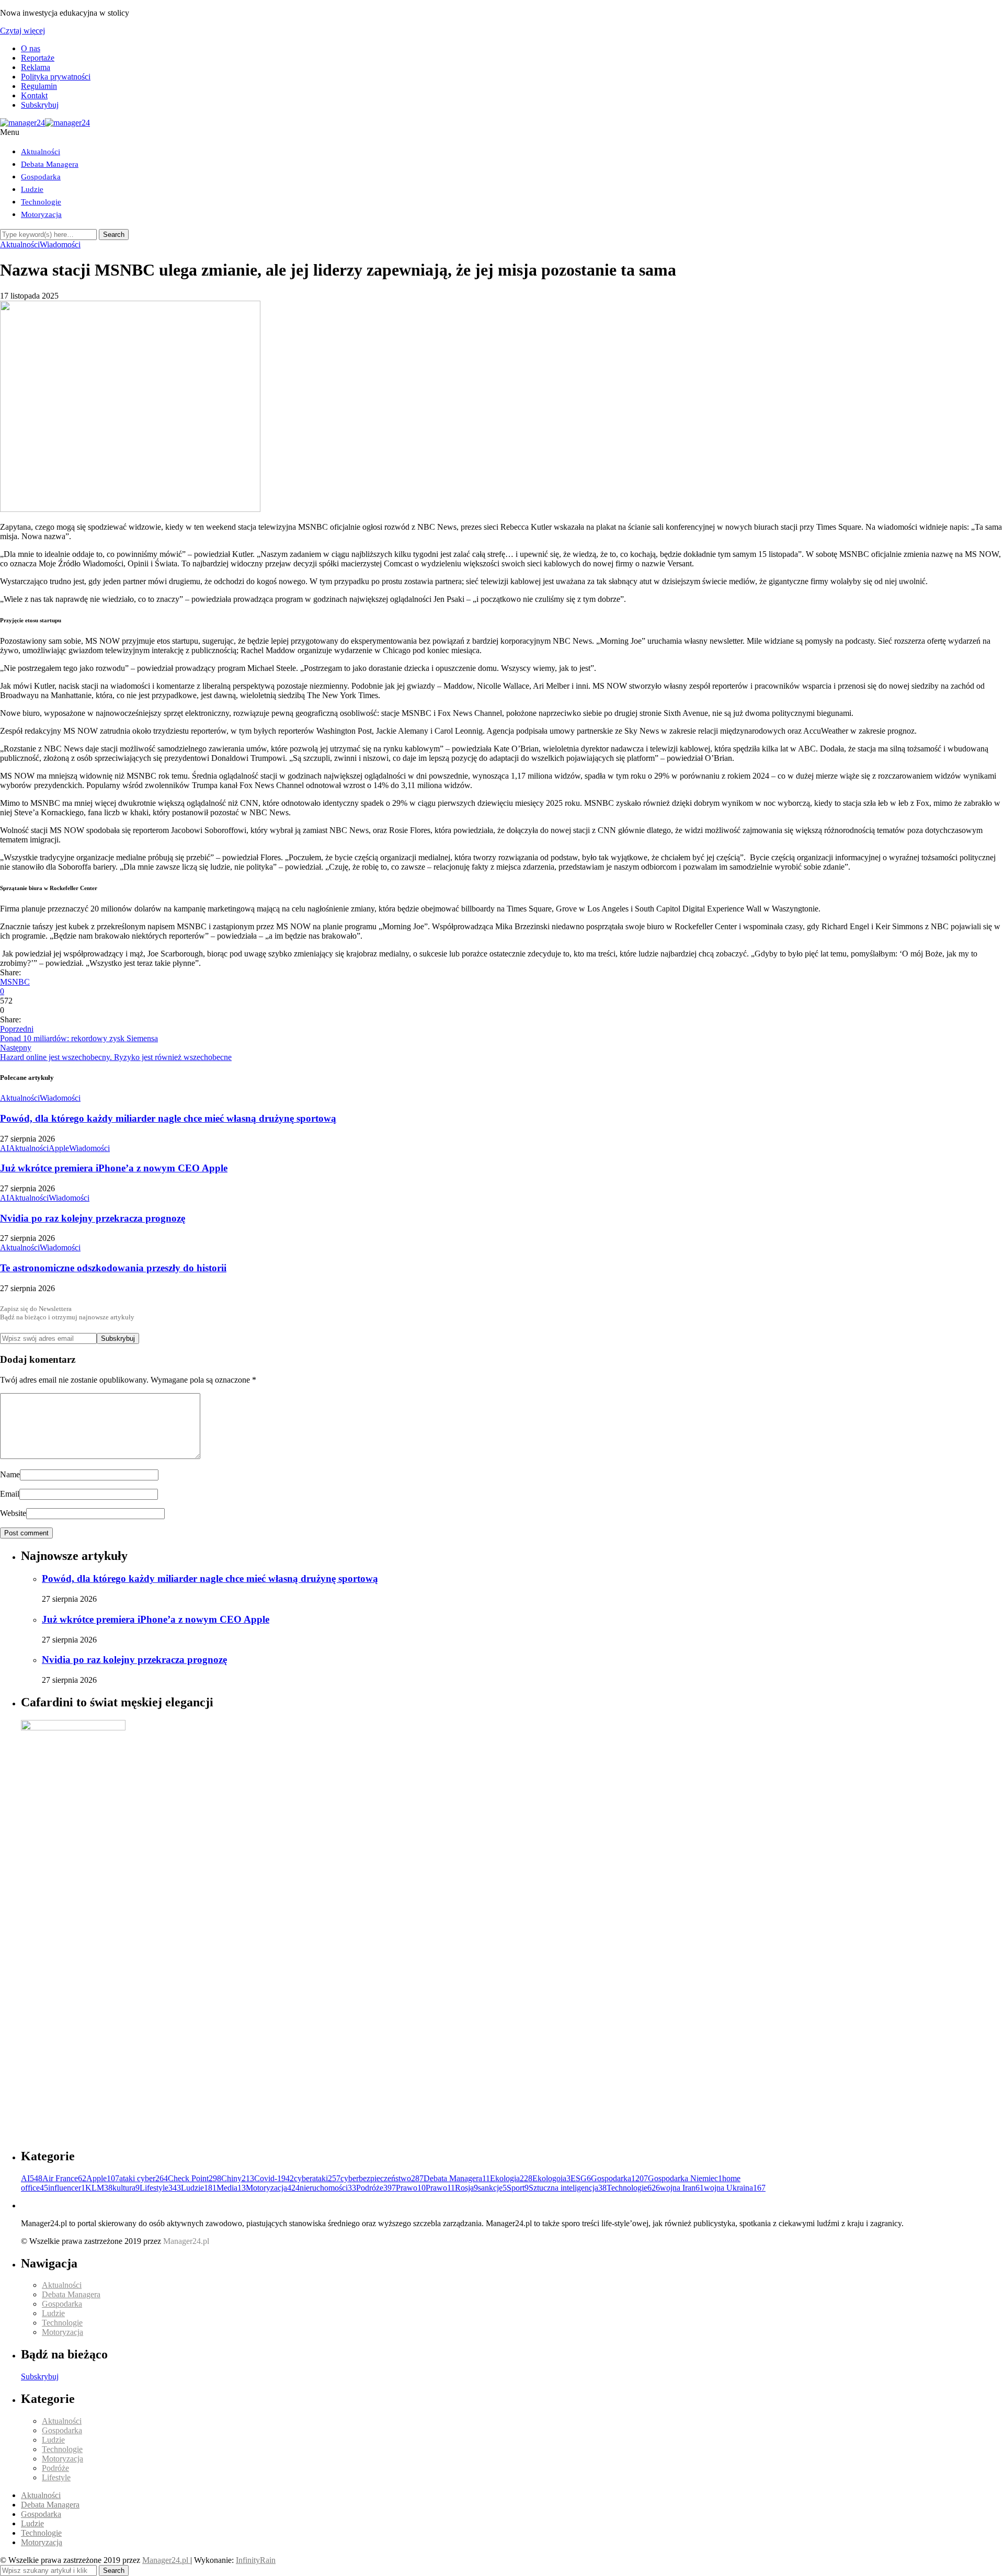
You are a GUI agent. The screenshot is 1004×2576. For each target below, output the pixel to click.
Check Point (195, 2178)
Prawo (411, 2188)
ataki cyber (144, 2178)
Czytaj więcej (22, 31)
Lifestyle (160, 2188)
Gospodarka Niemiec (685, 2178)
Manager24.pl (166, 2560)
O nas (31, 48)
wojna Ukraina (735, 2188)
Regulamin (39, 86)
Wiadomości (60, 244)
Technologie (41, 202)
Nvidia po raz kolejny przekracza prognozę (93, 1218)
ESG (581, 2178)
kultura (126, 2188)
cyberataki (317, 2178)
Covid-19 (274, 2178)
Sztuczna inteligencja (568, 2188)
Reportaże (38, 58)
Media (231, 2188)
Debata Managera (50, 164)
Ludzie (32, 189)
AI (4, 1148)
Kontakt (34, 95)
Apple (59, 1148)
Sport (518, 2188)
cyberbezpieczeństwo (382, 2178)
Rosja (466, 2188)
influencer (67, 2188)
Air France (64, 2178)
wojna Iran (682, 2188)
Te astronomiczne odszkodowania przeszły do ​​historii (113, 1268)
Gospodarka (41, 177)
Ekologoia (551, 2178)
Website (13, 1513)
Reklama (36, 67)
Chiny (238, 2178)
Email (10, 1494)
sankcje (492, 2188)
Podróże (376, 2188)
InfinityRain (256, 2560)
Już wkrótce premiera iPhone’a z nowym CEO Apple (114, 1168)
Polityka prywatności (56, 77)
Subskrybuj (40, 105)
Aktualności (41, 152)
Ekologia (511, 2178)
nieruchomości (328, 2188)
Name (10, 1474)
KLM (99, 2188)
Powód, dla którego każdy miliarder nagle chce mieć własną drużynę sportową (168, 1118)
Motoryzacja (41, 214)
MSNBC (15, 982)
